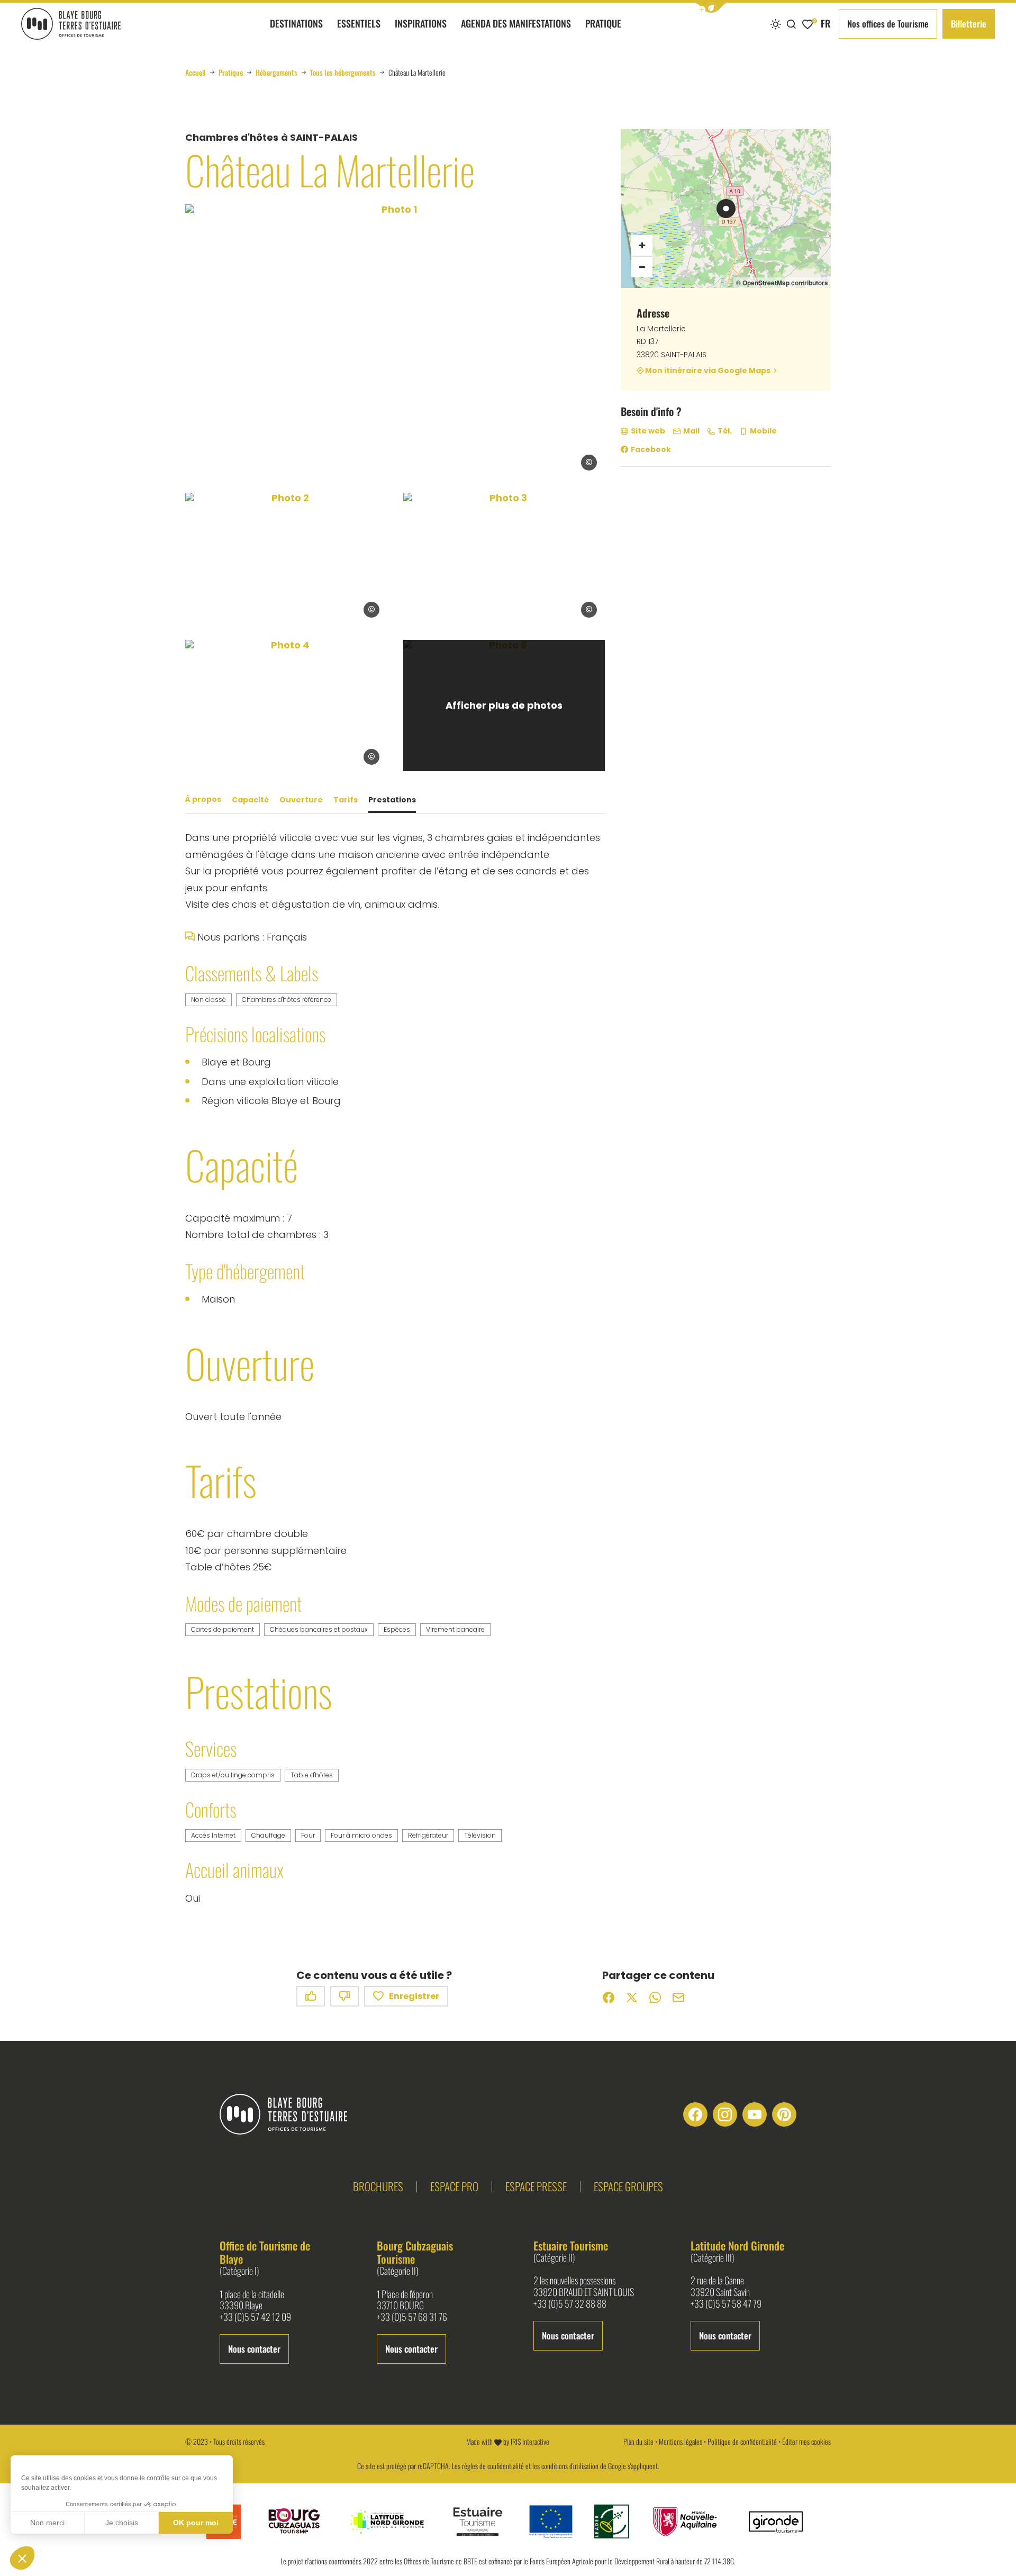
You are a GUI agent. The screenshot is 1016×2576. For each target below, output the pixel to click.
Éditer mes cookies (806, 2441)
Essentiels (359, 23)
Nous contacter (254, 2349)
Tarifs (346, 800)
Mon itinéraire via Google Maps (708, 371)
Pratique (603, 23)
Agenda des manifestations (516, 23)
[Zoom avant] (642, 246)
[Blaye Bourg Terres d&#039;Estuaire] (292, 2114)
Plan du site (638, 2441)
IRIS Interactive (530, 2441)
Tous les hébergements (343, 73)
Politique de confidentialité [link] (742, 2441)
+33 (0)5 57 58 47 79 (726, 2304)
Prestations (392, 800)
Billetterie (969, 24)
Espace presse (536, 2186)
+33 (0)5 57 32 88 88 (570, 2304)
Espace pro (454, 2186)
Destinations (296, 23)
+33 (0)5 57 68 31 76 (412, 2317)
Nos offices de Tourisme (888, 24)
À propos (203, 800)
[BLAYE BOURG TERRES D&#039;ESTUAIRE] (71, 24)
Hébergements (276, 73)
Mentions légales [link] (681, 2441)
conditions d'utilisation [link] (570, 2466)
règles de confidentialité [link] (493, 2466)
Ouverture (301, 800)
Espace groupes (628, 2186)
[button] (711, 8)
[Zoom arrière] (642, 267)
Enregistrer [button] (414, 1996)
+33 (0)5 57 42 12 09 (255, 2317)
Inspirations (421, 23)
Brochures (378, 2186)
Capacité (250, 800)
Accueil (196, 73)
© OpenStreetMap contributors (782, 283)
